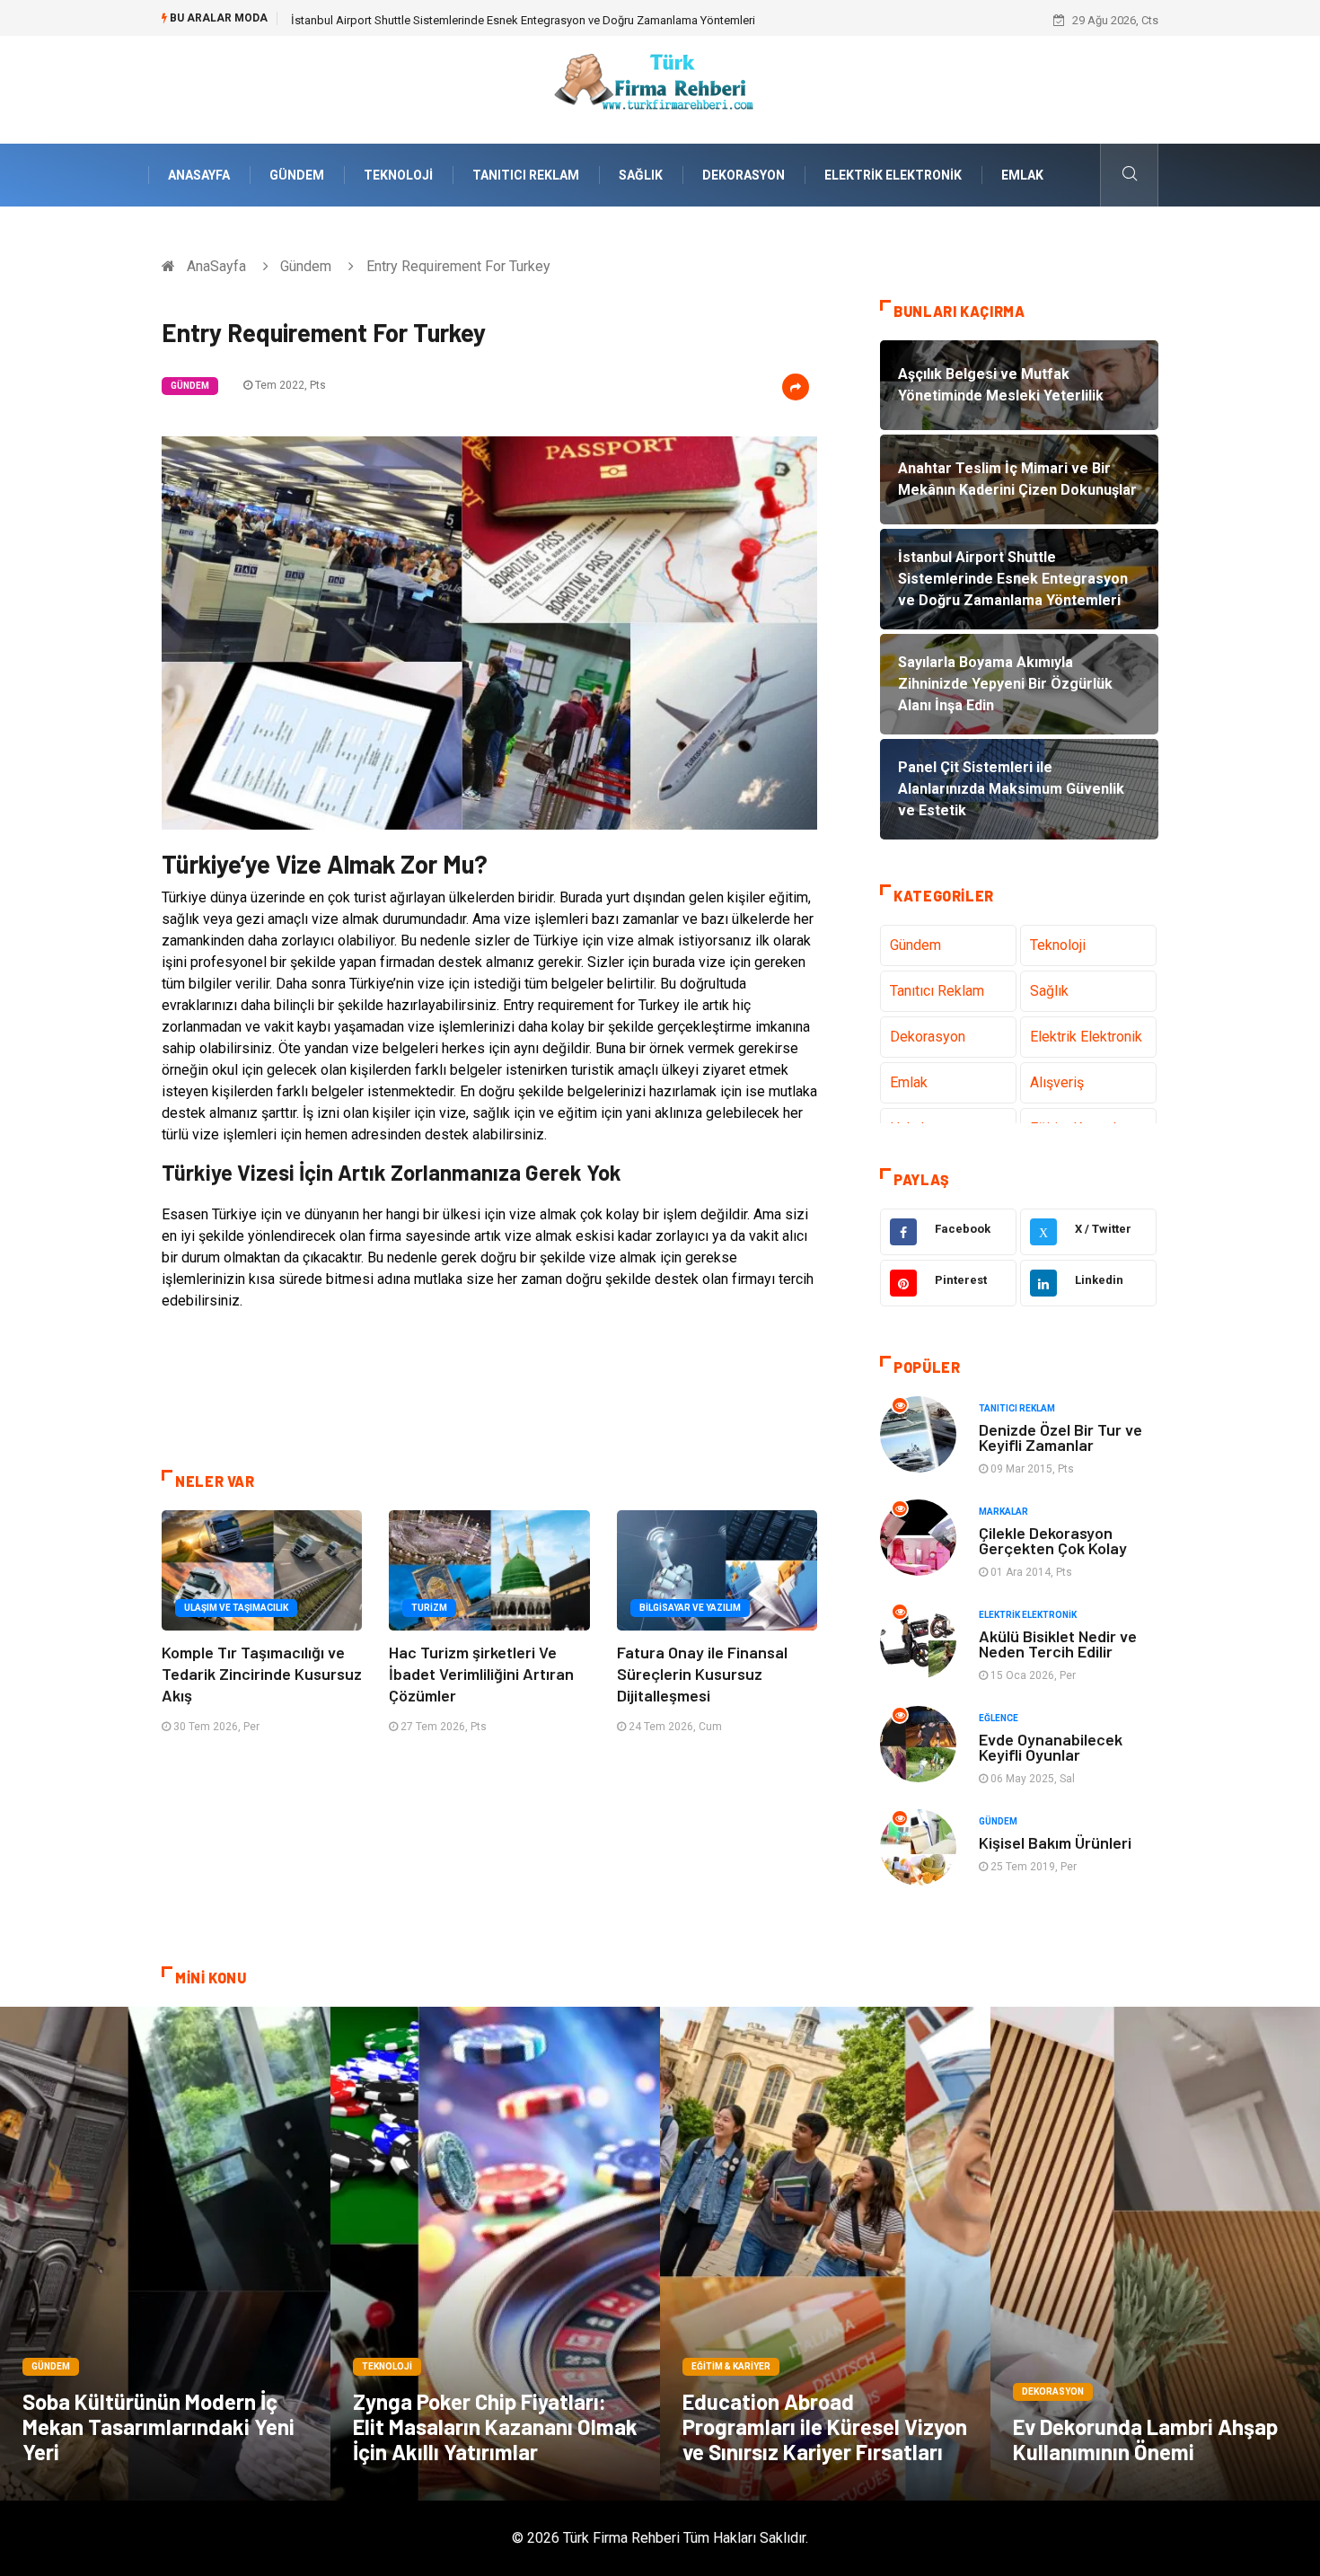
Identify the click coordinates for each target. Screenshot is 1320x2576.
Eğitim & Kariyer (731, 2366)
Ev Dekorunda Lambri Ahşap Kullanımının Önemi (1145, 2439)
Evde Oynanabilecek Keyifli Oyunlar (1051, 1747)
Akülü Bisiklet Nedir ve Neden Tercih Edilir (1058, 1644)
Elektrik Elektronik (893, 175)
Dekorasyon (744, 175)
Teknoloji (398, 175)
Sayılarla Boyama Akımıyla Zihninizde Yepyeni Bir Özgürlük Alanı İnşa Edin (480, 20)
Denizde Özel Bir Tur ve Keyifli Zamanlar (1060, 1437)
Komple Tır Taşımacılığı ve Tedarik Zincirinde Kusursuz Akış (262, 1674)
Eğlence (999, 1718)
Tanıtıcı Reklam (526, 175)
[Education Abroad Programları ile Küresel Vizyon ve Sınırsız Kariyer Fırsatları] (825, 2254)
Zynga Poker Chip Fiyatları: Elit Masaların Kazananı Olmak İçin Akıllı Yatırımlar (495, 2427)
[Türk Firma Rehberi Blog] (660, 88)
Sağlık (641, 175)
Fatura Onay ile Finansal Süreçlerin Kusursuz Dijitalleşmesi (702, 1674)
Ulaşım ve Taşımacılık (236, 1608)
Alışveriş (1057, 1082)
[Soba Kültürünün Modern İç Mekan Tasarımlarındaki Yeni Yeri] (165, 2254)
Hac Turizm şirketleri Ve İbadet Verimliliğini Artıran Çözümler (481, 1674)
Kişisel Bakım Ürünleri (1055, 1842)
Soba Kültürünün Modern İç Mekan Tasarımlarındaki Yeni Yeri (158, 2427)
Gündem (297, 175)
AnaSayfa (199, 175)
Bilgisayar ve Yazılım (690, 1608)
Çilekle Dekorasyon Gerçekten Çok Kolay (1053, 1540)
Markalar (1003, 1512)
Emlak (1022, 175)
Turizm (429, 1608)
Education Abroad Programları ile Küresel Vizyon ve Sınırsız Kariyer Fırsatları (825, 2427)
